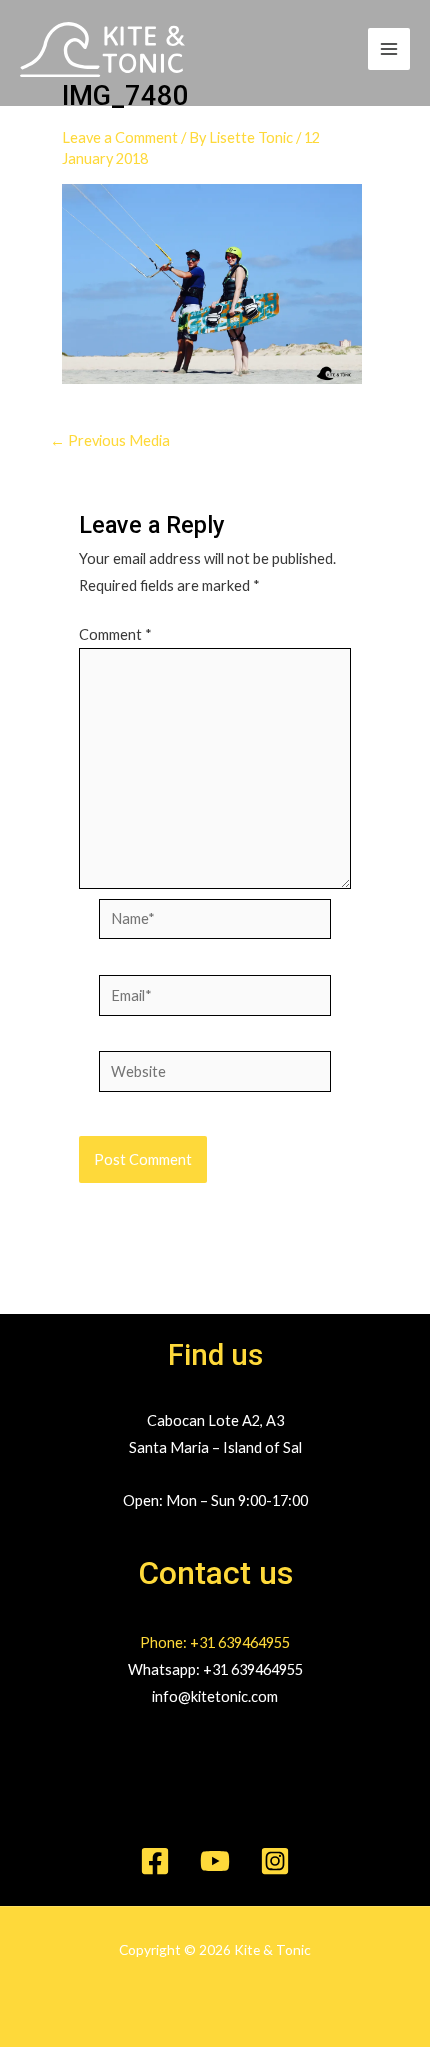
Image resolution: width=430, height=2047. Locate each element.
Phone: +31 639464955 (215, 1642)
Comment (115, 634)
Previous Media (110, 441)
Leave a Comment (120, 137)
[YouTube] (215, 1861)
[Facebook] (155, 1861)
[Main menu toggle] (389, 49)
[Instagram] (275, 1861)
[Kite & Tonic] (102, 49)
